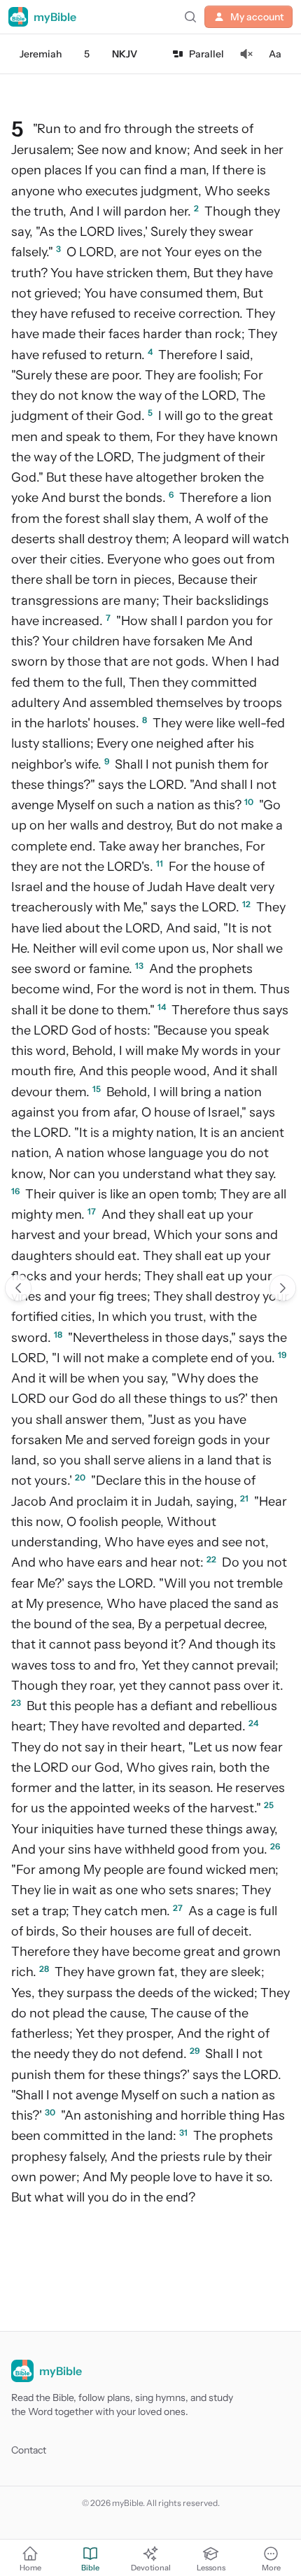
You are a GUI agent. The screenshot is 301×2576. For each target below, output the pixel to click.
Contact (29, 2450)
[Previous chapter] (18, 1288)
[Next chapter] (283, 1288)
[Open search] (190, 17)
